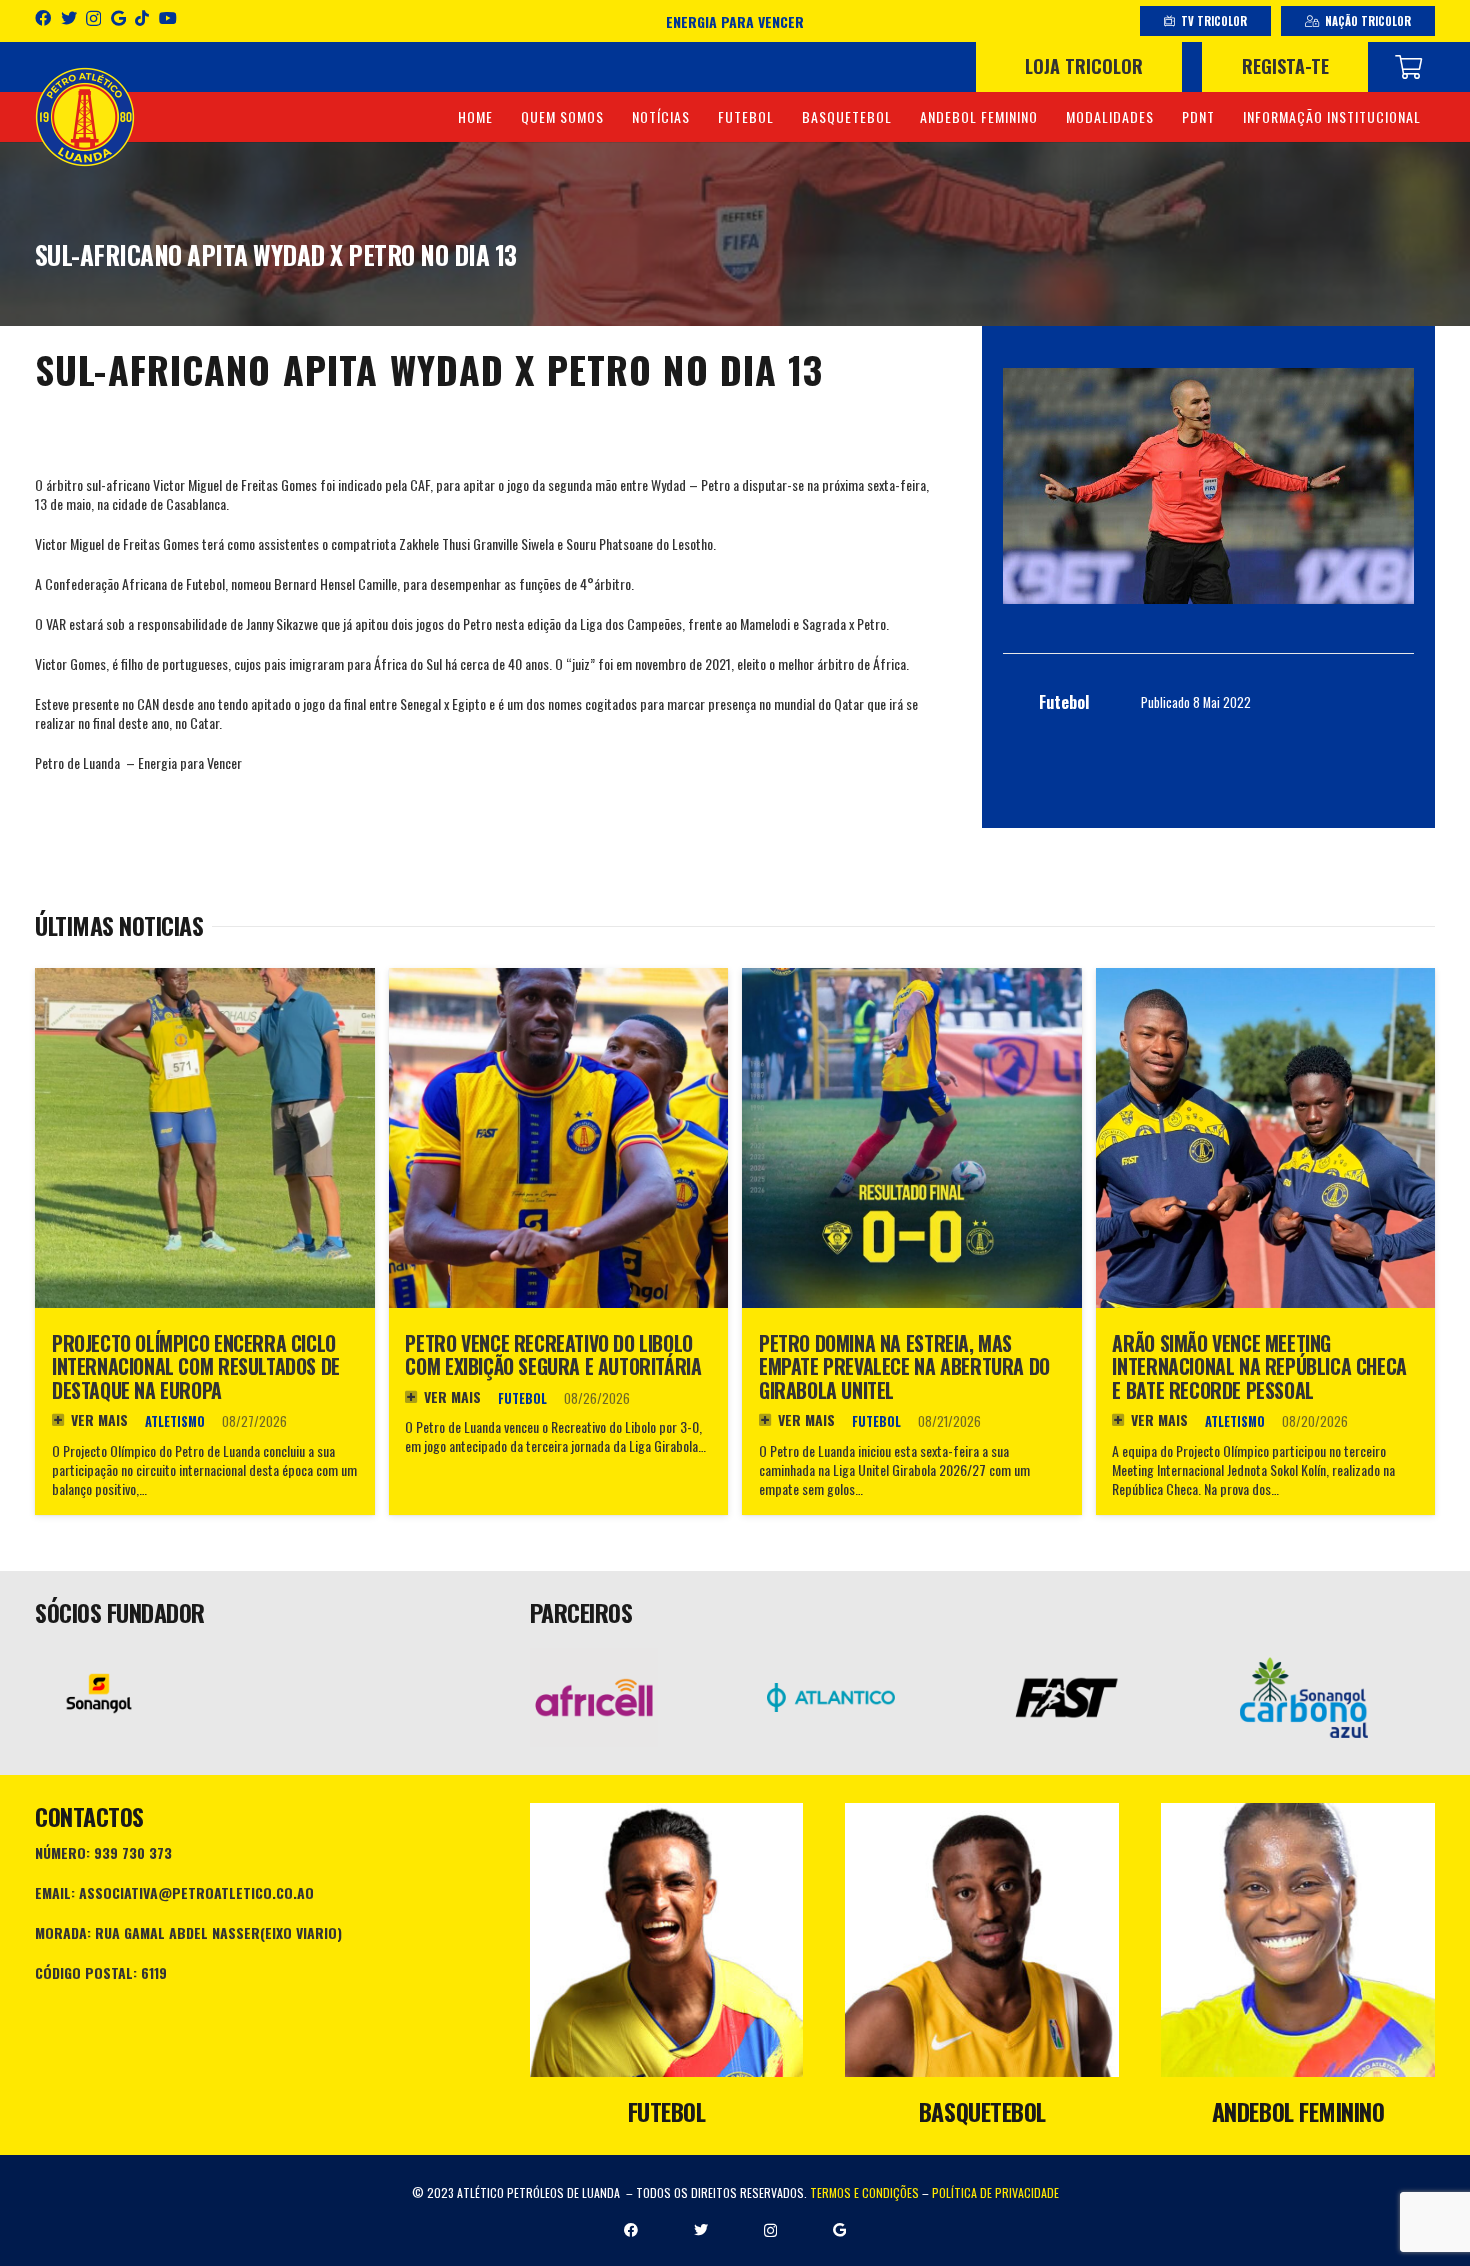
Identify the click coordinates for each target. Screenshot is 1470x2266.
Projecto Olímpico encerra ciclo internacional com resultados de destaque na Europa (196, 1367)
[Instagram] (93, 19)
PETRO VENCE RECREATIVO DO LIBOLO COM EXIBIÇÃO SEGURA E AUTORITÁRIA (553, 1355)
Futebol (522, 1398)
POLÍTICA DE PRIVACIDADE (995, 2192)
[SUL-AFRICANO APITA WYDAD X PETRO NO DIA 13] (1208, 485)
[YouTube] (168, 18)
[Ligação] (85, 117)
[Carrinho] (1408, 67)
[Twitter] (69, 18)
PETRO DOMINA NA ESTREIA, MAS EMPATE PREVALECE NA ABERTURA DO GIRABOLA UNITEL (904, 1367)
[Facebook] (43, 18)
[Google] (118, 18)
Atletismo (175, 1421)
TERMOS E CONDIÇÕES (864, 2192)
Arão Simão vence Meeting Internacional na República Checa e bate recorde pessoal (1259, 1367)
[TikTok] (142, 18)
